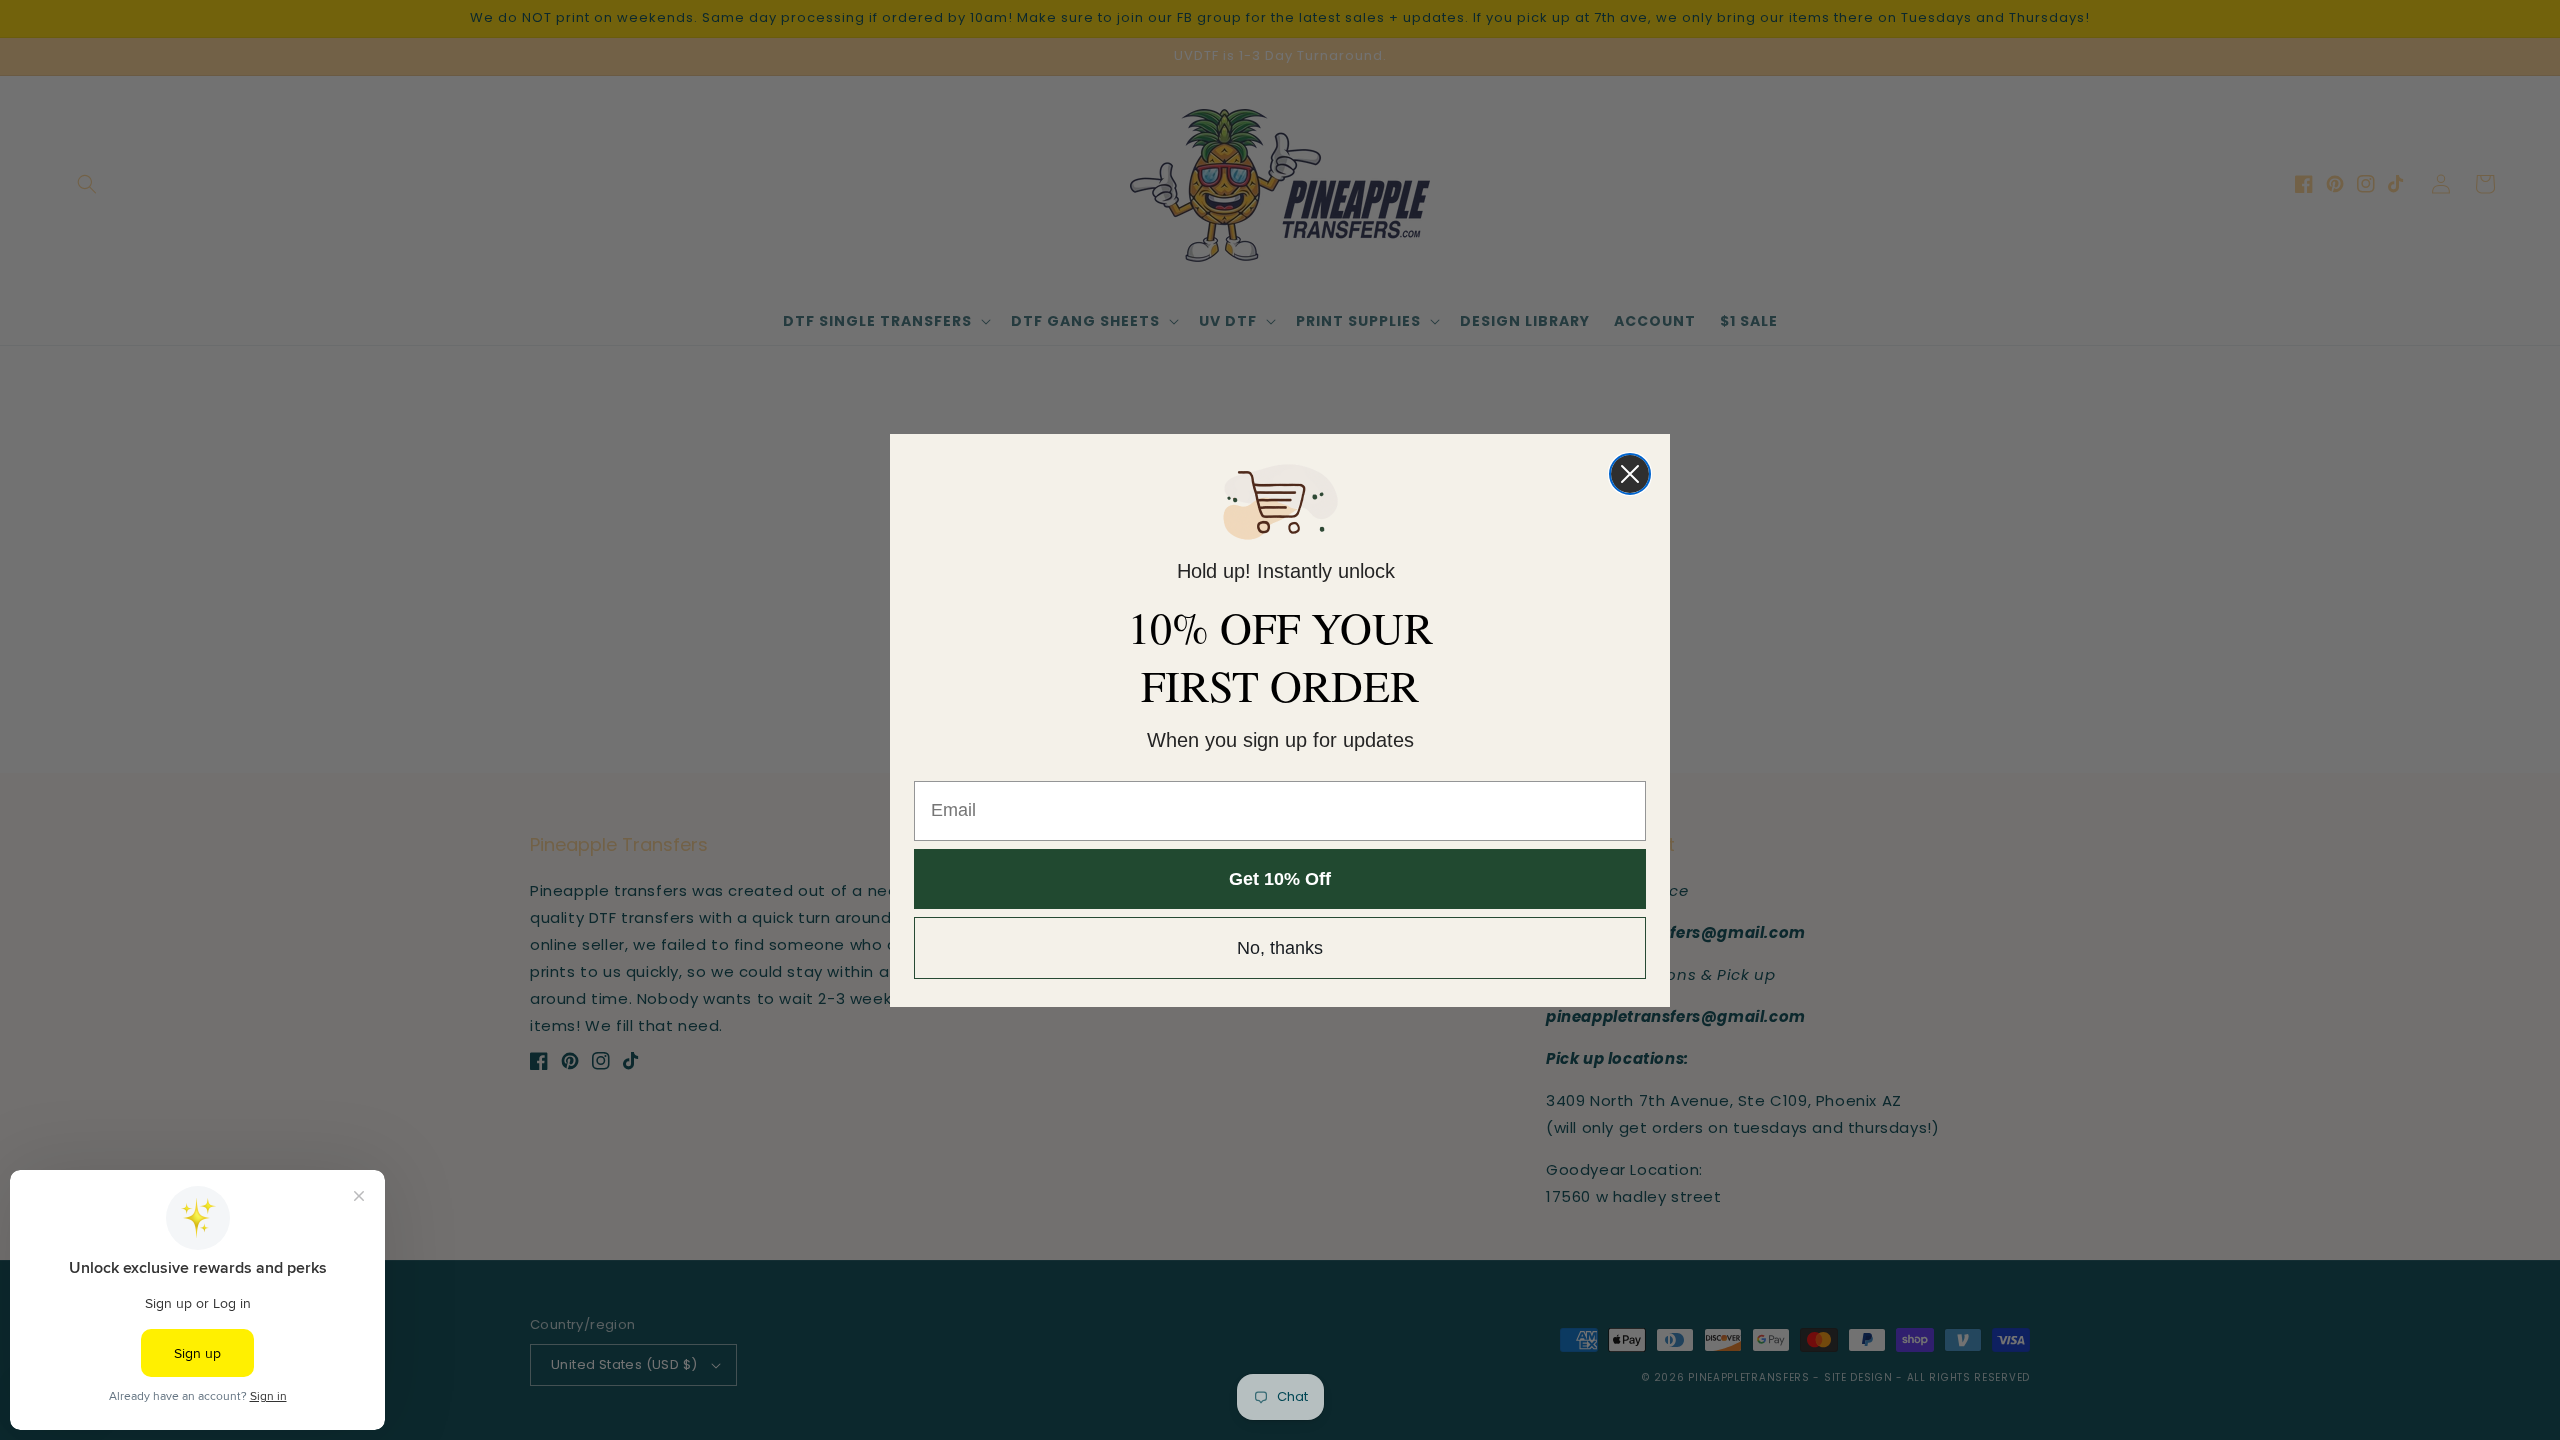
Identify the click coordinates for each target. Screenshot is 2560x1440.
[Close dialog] (1630, 474)
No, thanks (1280, 948)
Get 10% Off (1280, 879)
